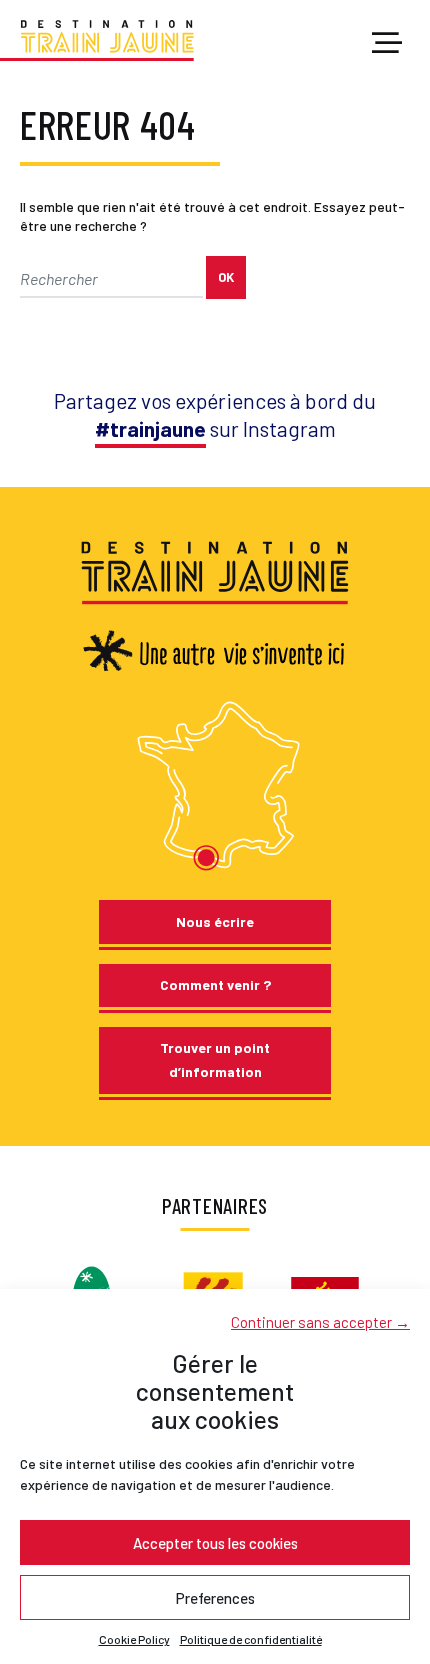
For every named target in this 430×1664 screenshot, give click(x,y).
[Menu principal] (387, 44)
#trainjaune (150, 428)
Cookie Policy (134, 1639)
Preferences (215, 1598)
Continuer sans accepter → (320, 1322)
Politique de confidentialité (251, 1639)
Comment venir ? (215, 984)
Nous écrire (215, 921)
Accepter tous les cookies (215, 1543)
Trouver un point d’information (215, 1059)
